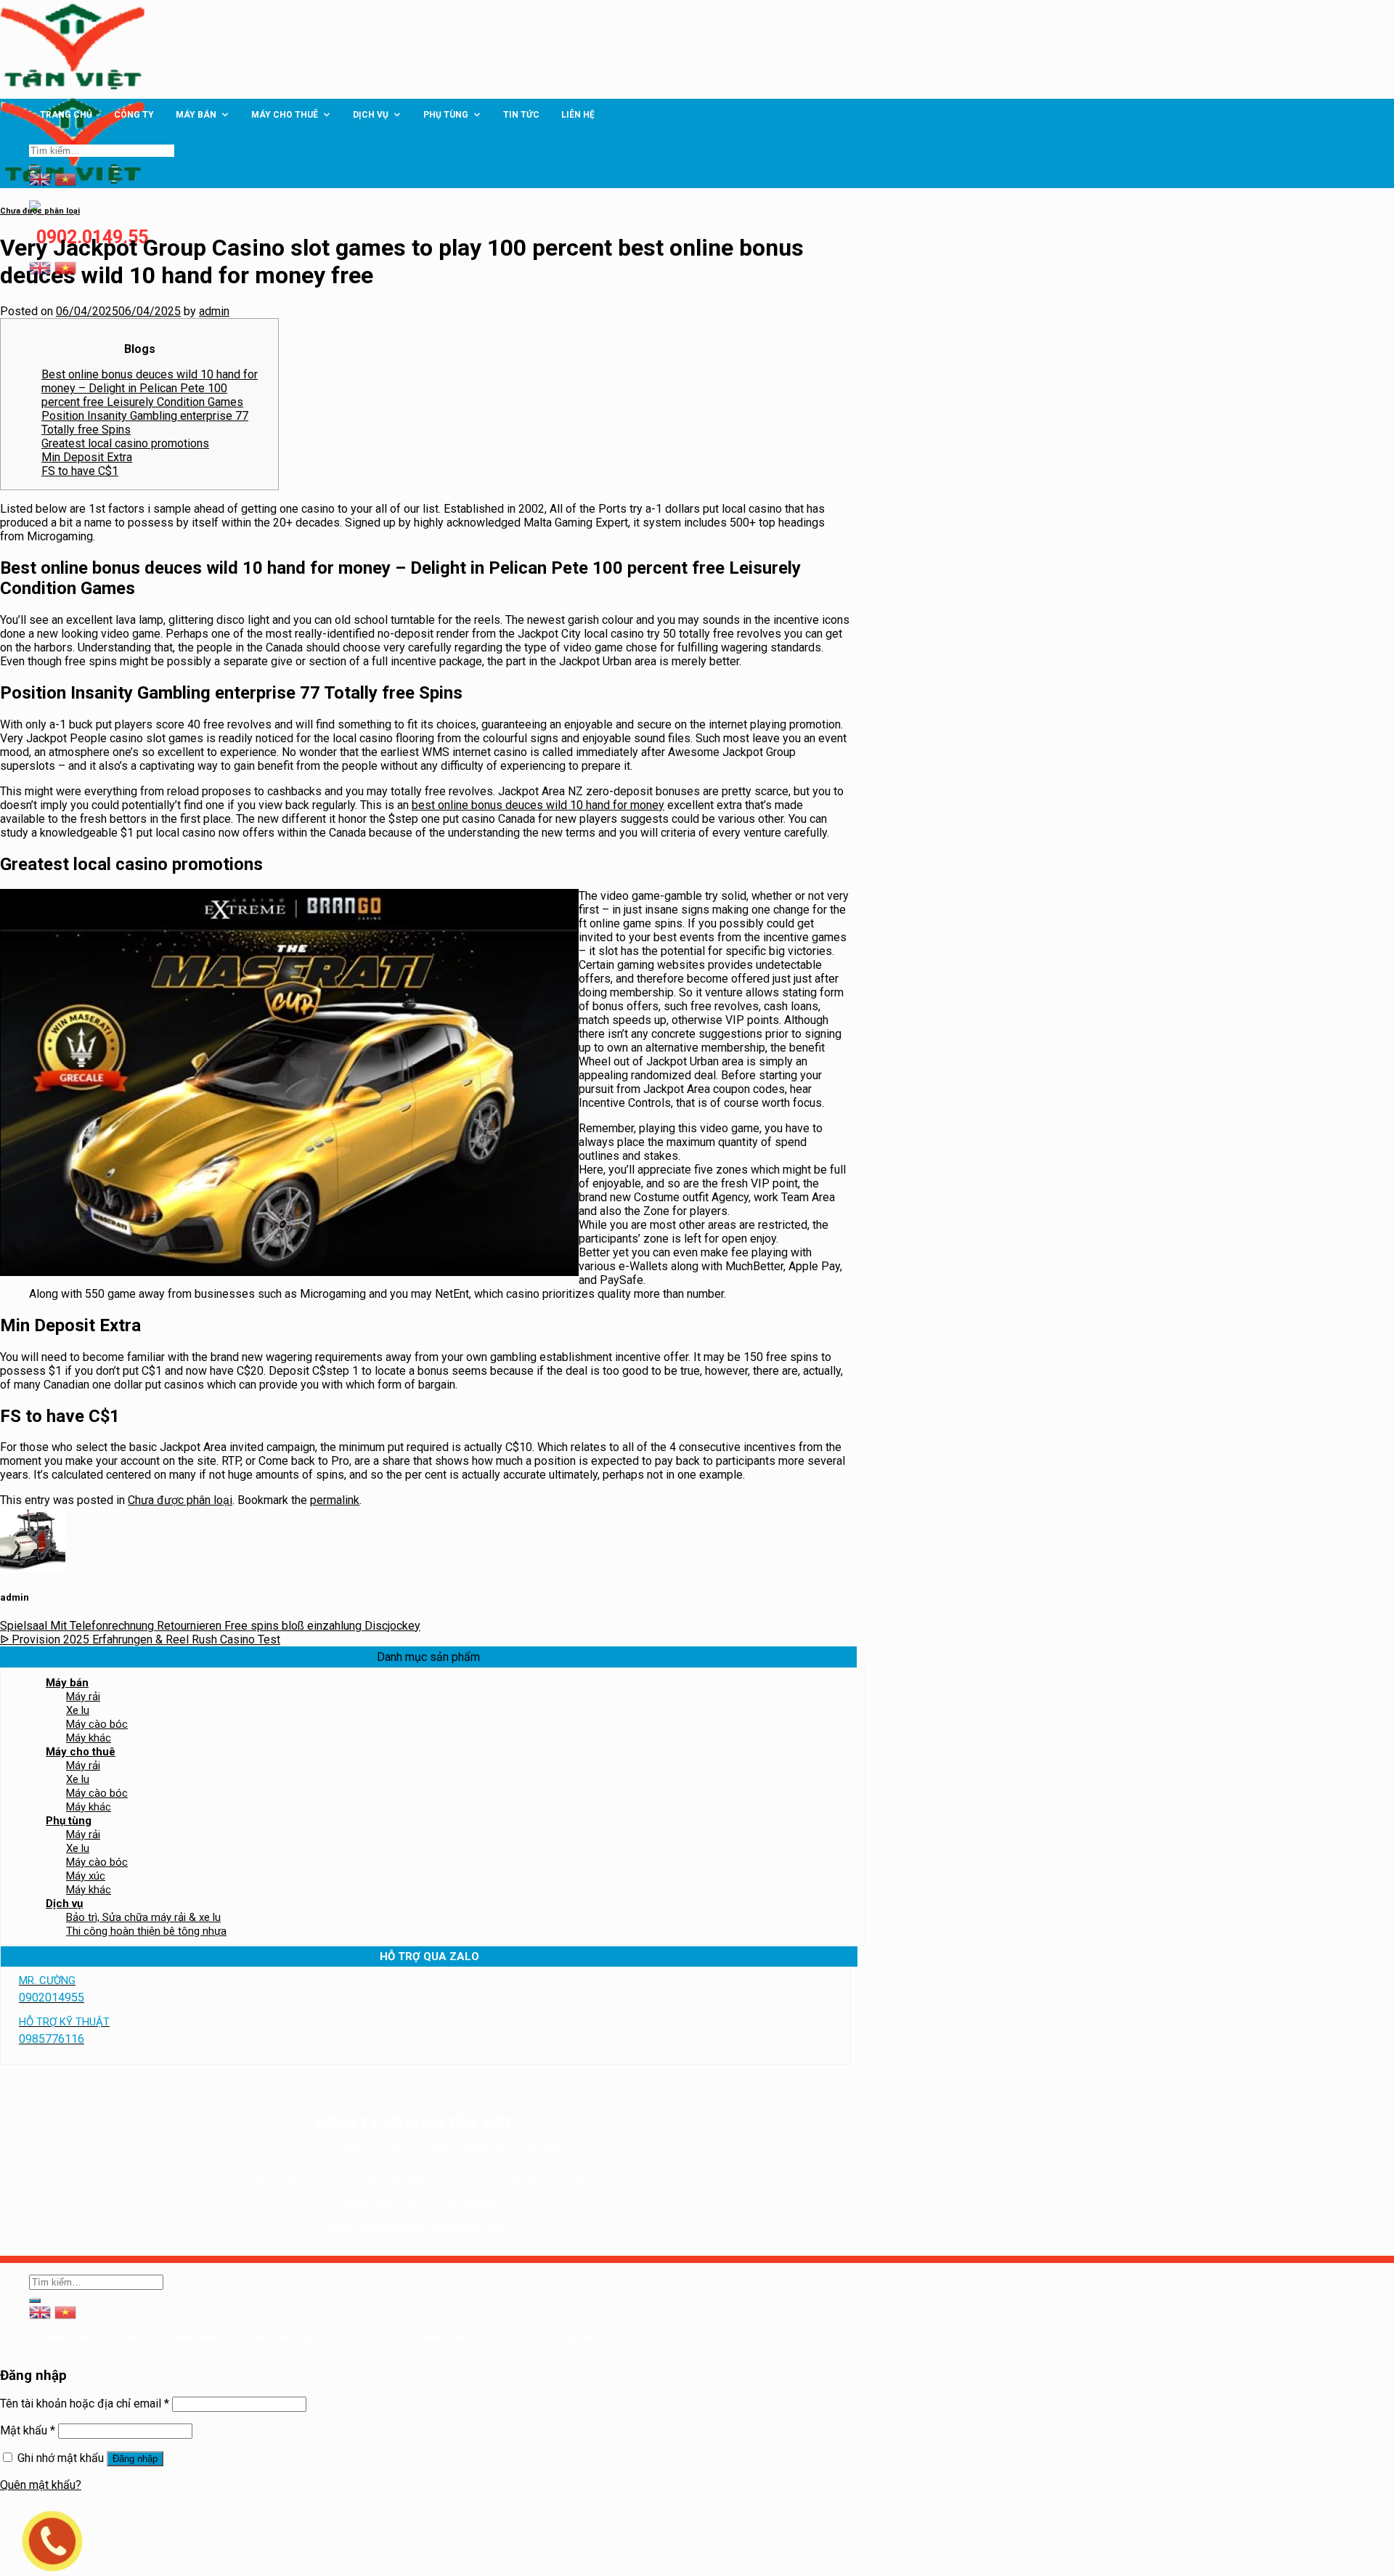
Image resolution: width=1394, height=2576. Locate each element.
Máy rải (83, 1697)
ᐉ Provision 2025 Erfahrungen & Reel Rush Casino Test (140, 1640)
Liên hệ (578, 115)
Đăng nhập (135, 2459)
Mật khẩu (28, 2430)
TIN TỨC (521, 115)
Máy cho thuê (285, 115)
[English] (40, 267)
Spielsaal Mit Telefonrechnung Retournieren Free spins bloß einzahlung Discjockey (210, 1626)
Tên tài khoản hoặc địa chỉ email (85, 2404)
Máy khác (89, 1738)
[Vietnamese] (65, 267)
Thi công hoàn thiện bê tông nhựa (146, 1931)
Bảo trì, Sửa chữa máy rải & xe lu (143, 1917)
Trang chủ (66, 115)
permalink (335, 1500)
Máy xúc (86, 1876)
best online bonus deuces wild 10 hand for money (538, 805)
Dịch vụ (371, 115)
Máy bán (196, 115)
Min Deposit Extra (87, 457)
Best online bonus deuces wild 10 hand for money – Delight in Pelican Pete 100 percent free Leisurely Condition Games (150, 388)
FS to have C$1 (80, 471)
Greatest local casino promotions (125, 443)
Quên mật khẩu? (41, 2485)
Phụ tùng (446, 115)
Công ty (134, 115)
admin (214, 311)
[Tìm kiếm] (35, 168)
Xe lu (78, 1710)
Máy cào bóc (97, 1724)
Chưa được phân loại (40, 211)
